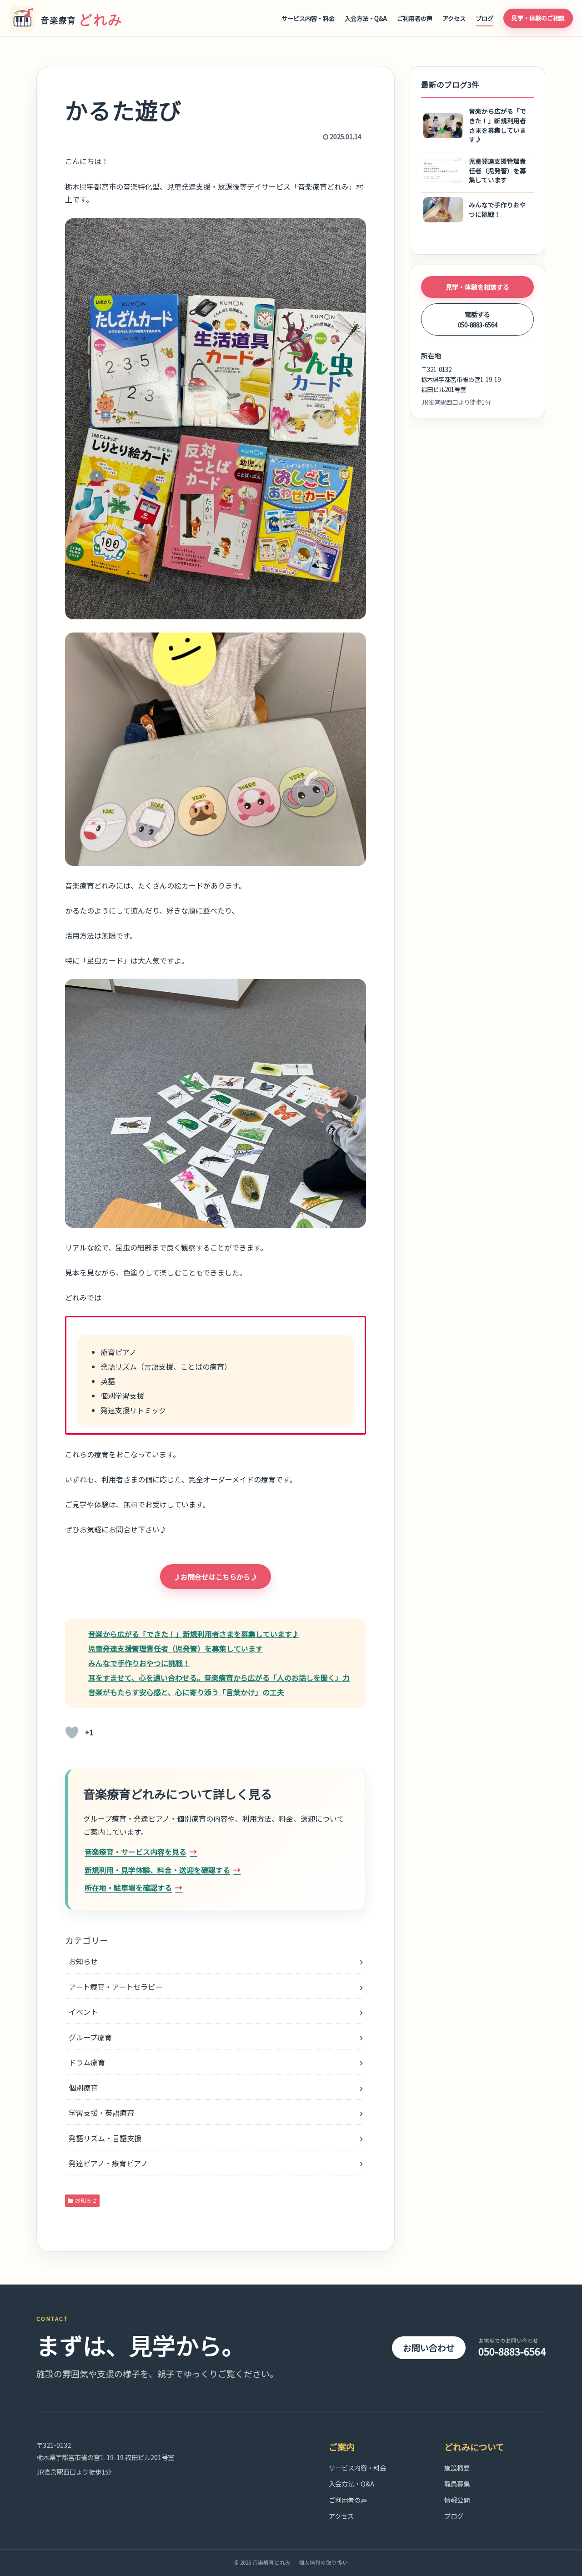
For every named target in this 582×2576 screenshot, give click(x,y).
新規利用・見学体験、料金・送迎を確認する (157, 1870)
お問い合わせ (429, 2348)
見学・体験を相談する (477, 287)
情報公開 (457, 2500)
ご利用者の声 (415, 18)
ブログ (484, 18)
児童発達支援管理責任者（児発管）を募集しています (176, 1648)
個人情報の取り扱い (323, 2562)
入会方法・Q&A (366, 18)
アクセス (454, 18)
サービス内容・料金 (308, 18)
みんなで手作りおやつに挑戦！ (139, 1663)
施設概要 (457, 2468)
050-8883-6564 (512, 2348)
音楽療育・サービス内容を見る (135, 1852)
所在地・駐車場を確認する (128, 1888)
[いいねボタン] (72, 1732)
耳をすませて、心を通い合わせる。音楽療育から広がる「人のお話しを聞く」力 (219, 1677)
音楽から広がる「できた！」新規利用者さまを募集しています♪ (194, 1634)
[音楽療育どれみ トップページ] (70, 18)
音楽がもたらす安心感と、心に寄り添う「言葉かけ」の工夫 (186, 1692)
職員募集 (457, 2483)
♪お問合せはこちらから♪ (216, 1577)
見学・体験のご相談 (538, 18)
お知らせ (86, 2200)
